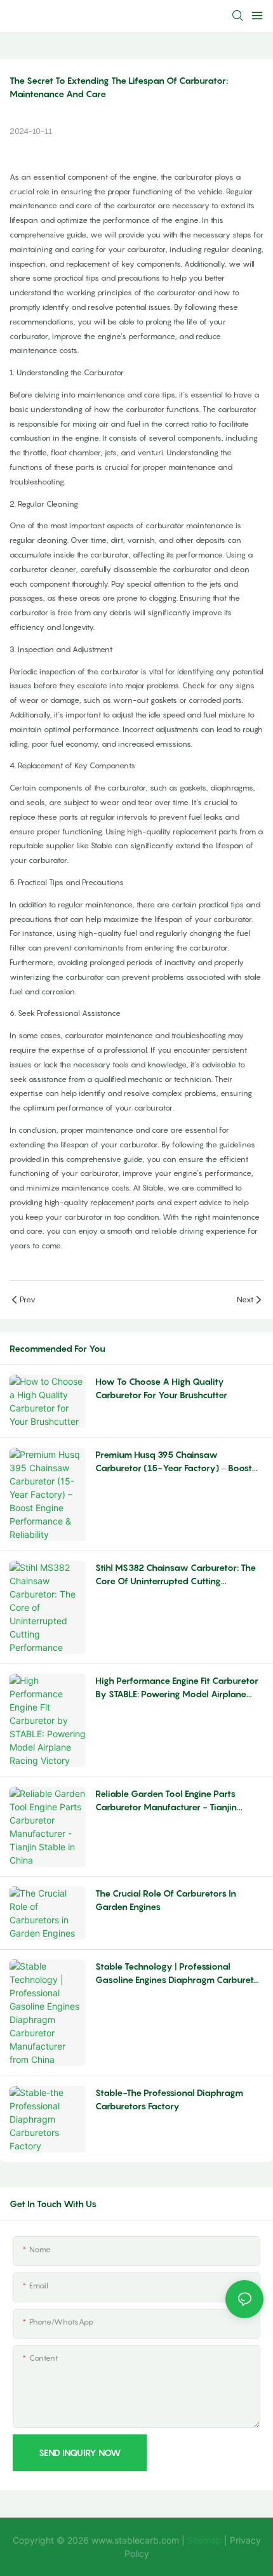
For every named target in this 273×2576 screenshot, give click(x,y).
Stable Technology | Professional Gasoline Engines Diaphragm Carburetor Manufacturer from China (179, 1973)
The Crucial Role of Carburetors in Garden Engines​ (166, 1900)
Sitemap (206, 2540)
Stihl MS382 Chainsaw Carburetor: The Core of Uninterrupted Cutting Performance (176, 1575)
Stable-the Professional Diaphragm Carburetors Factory (169, 2099)
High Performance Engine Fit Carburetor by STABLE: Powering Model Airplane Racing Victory (177, 1688)
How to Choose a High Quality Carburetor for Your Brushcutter (161, 1388)
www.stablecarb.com (135, 2540)
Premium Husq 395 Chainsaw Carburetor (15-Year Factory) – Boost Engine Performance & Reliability (174, 1462)
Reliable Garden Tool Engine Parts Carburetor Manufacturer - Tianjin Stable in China (166, 1801)
